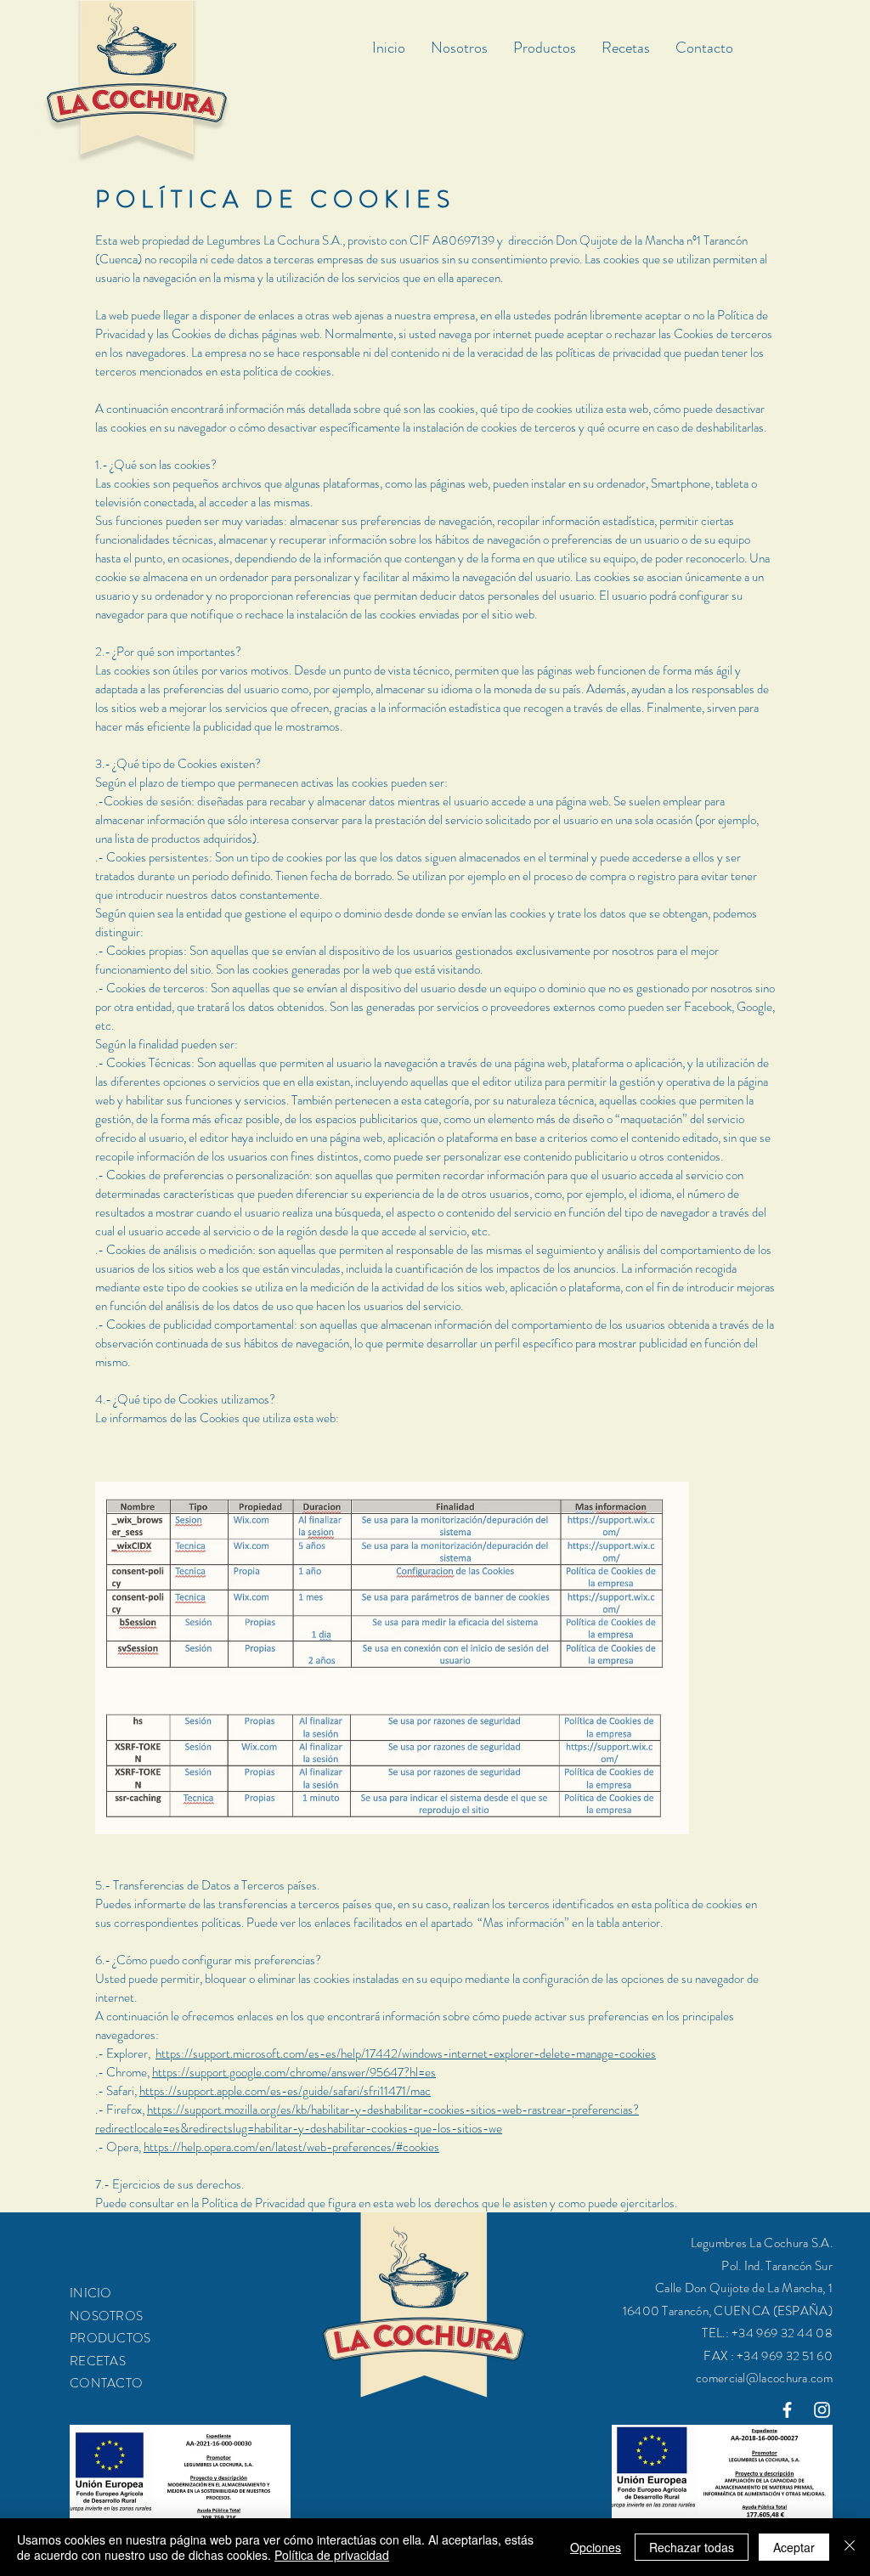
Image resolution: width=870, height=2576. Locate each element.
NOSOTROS (106, 2316)
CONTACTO (106, 2383)
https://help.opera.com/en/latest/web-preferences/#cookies (291, 2147)
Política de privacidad (332, 2555)
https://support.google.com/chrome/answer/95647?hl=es (294, 2072)
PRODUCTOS (110, 2338)
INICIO (91, 2293)
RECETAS (98, 2361)
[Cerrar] (850, 2547)
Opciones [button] (596, 2547)
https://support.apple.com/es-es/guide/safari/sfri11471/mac (285, 2091)
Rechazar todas (692, 2547)
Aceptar (794, 2547)
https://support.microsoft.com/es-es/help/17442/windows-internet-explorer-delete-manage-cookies (406, 2053)
